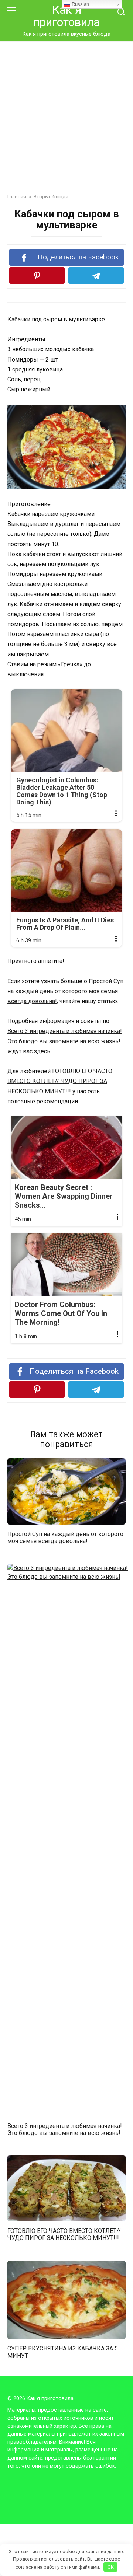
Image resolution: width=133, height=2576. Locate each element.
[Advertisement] (66, 123)
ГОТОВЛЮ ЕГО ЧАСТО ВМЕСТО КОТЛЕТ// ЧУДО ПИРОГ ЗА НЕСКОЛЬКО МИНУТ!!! (60, 1081)
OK (111, 2567)
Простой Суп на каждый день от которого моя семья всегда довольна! (65, 991)
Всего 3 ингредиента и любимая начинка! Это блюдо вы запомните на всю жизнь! (65, 2129)
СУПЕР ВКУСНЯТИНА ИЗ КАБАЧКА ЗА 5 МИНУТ (63, 2352)
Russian (80, 4)
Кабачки (19, 319)
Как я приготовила (66, 16)
